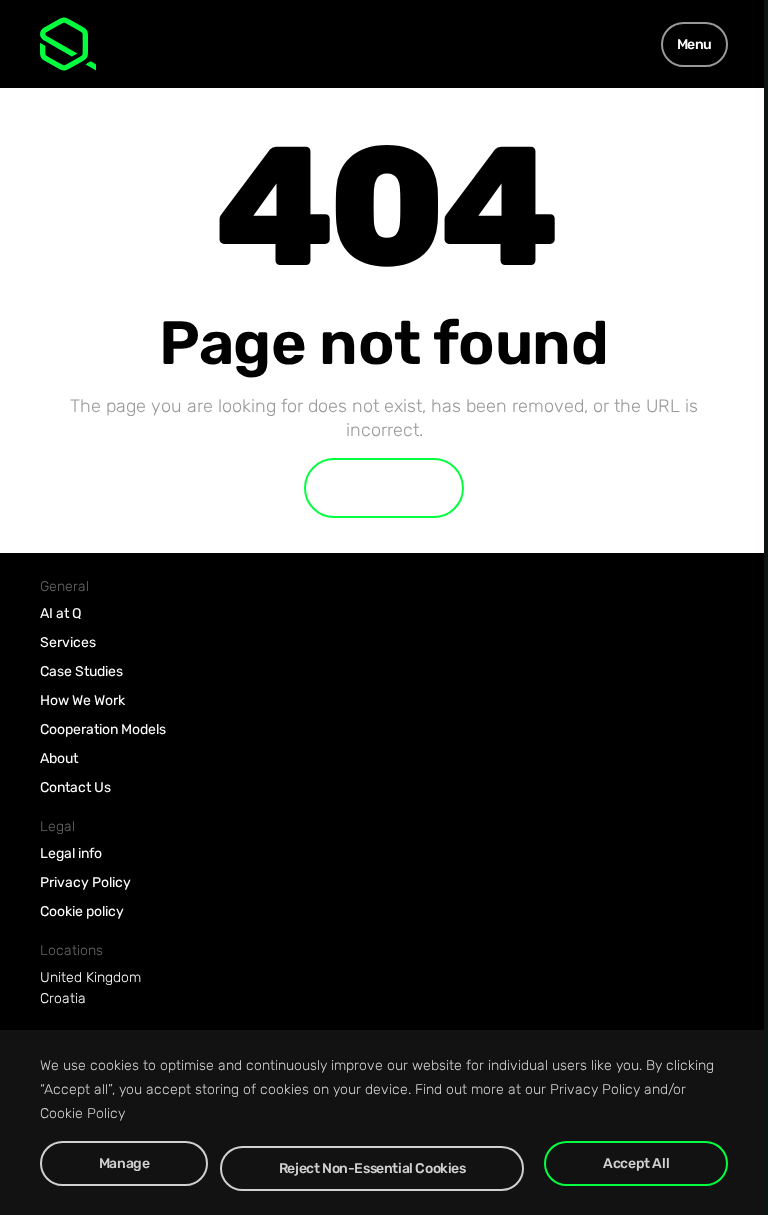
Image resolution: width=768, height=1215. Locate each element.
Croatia (63, 998)
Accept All (636, 1163)
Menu (694, 44)
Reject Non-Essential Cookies (372, 1168)
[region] (384, 1122)
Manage (124, 1163)
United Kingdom (90, 977)
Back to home (383, 488)
